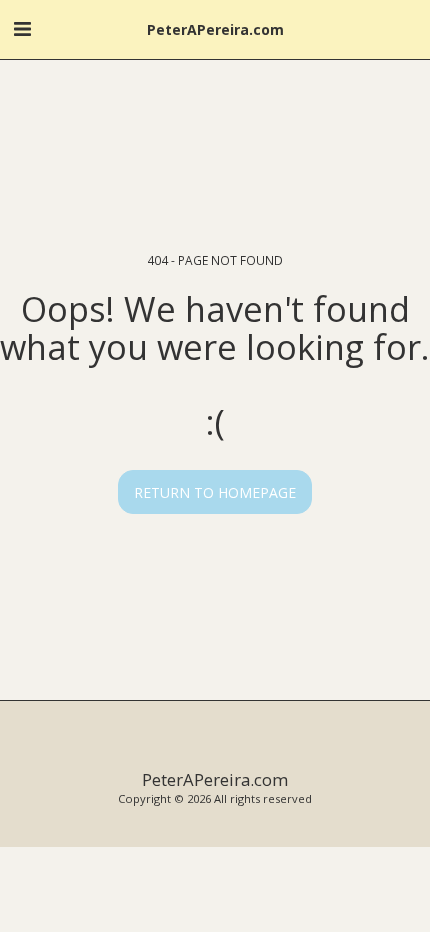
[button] (22, 28)
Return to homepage (215, 492)
